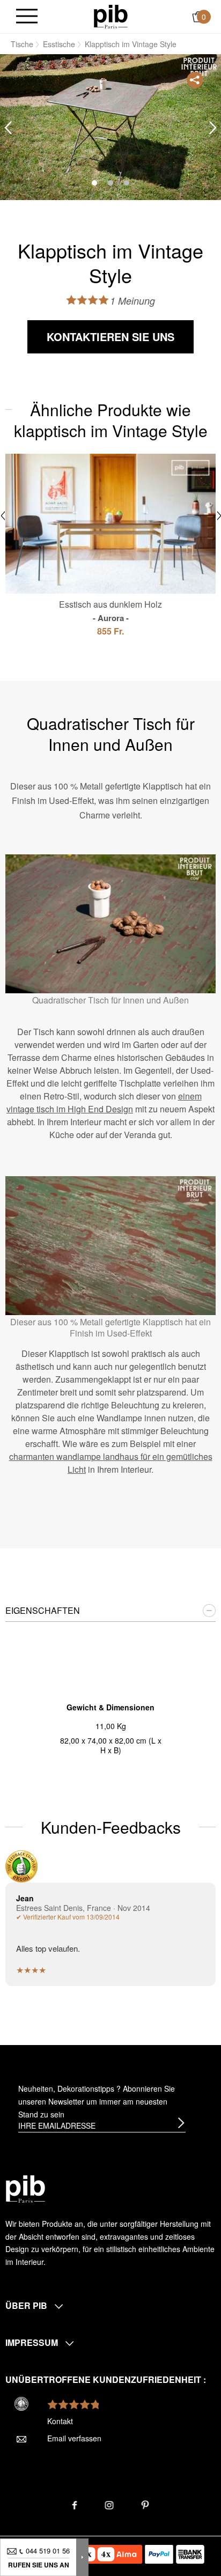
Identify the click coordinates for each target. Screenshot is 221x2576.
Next (213, 128)
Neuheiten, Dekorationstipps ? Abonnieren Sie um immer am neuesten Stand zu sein (97, 2101)
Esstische (59, 44)
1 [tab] (94, 183)
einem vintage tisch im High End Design (104, 1102)
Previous (8, 128)
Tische (22, 44)
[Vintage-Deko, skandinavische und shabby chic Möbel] (111, 16)
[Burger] (27, 17)
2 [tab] (110, 183)
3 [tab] (127, 183)
